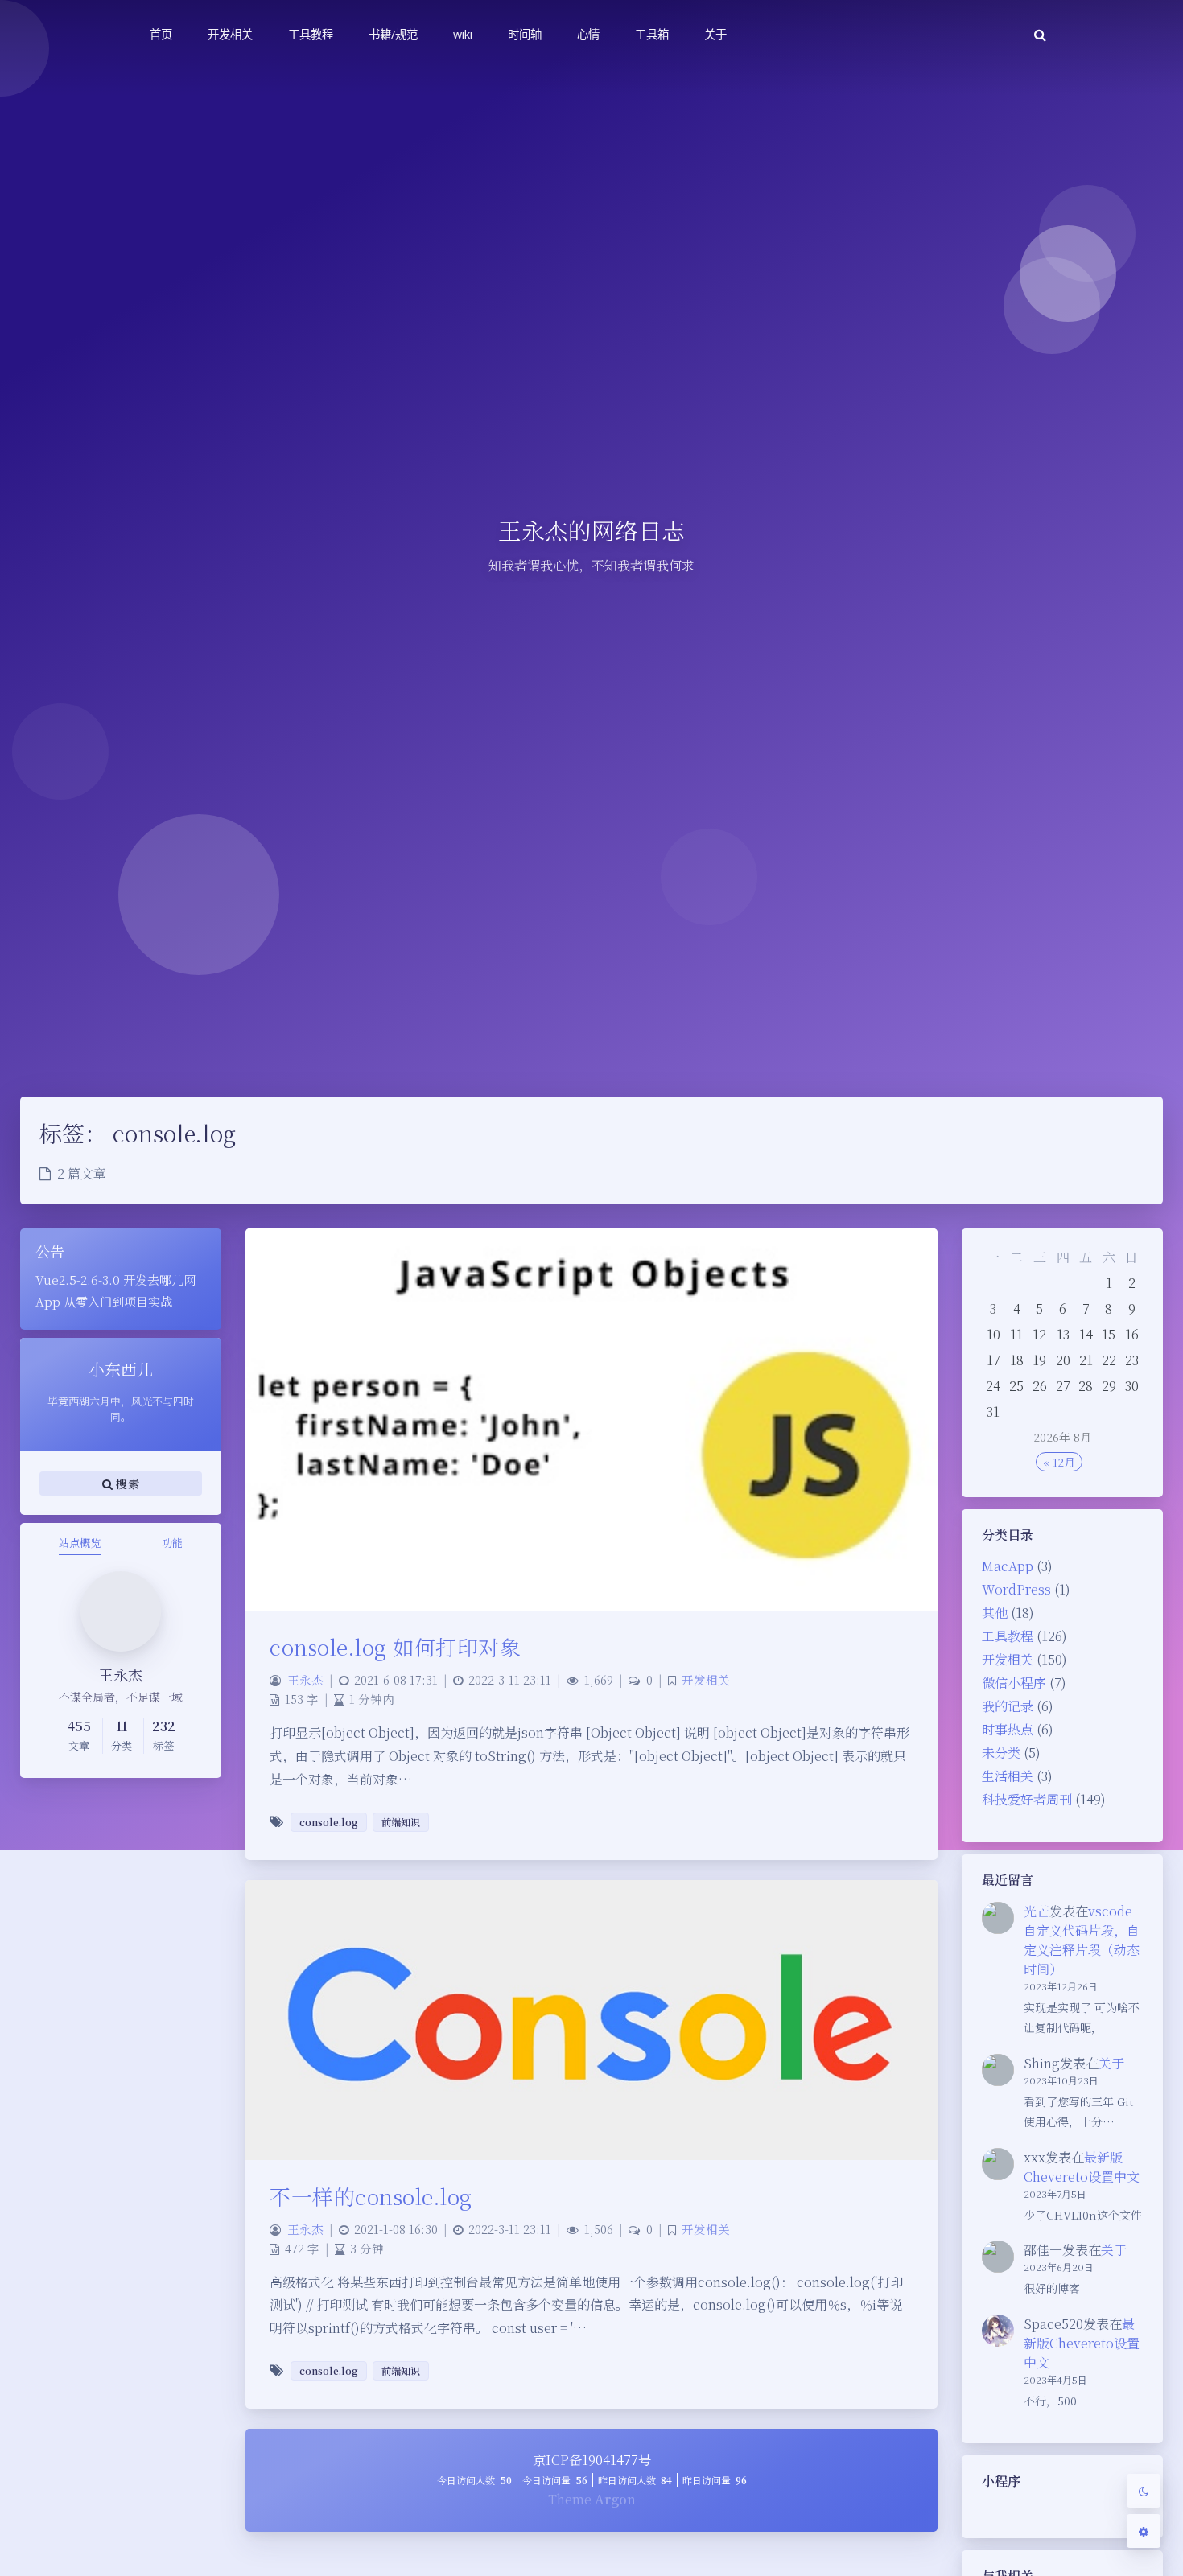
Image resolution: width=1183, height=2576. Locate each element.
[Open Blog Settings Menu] (1144, 2531)
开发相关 (1008, 1659)
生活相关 (1008, 1776)
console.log (329, 1822)
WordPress (1016, 1589)
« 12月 (1059, 1462)
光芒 (1037, 1911)
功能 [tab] (172, 1543)
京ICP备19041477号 (592, 2460)
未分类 (1001, 1753)
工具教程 (1008, 1636)
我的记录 (1008, 1706)
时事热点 (1008, 1729)
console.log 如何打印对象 (395, 1646)
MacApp (1008, 1566)
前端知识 (401, 1822)
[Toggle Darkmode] (1144, 2491)
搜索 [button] (126, 1483)
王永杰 (305, 1679)
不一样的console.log (371, 2196)
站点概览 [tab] (80, 1543)
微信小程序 (1014, 1683)
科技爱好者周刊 (1027, 1799)
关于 (1111, 2063)
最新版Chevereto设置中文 (1082, 2167)
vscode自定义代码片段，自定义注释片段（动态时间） (1082, 1940)
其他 (995, 1613)
